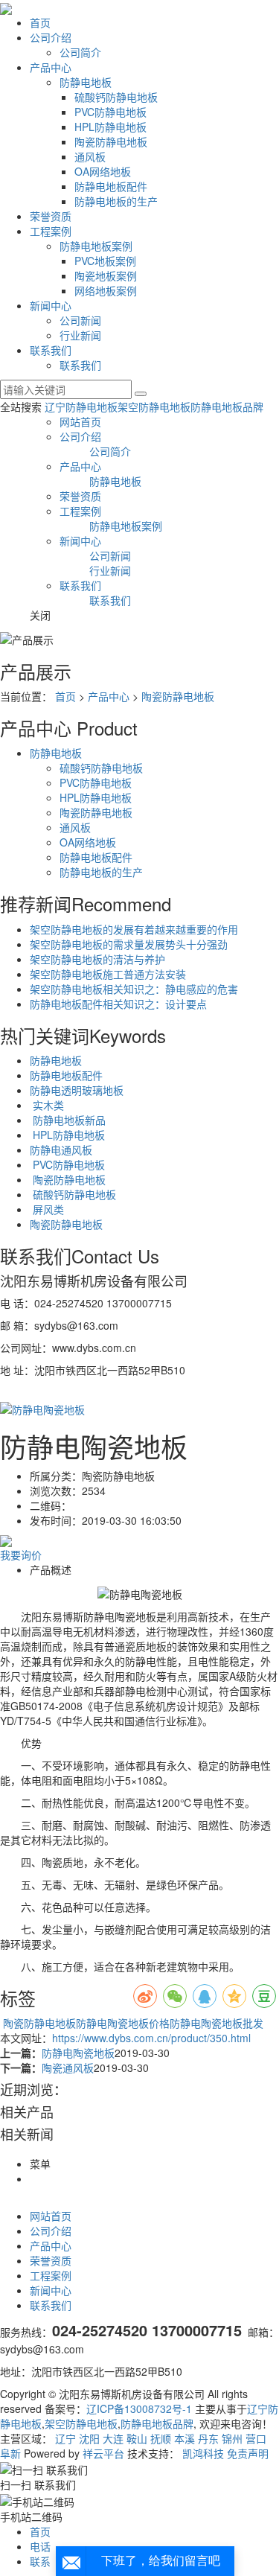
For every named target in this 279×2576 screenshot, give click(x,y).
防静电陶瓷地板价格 (123, 2023)
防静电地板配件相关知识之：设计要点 (118, 1004)
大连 (113, 2438)
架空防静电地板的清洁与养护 (97, 959)
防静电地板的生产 (116, 201)
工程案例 (51, 231)
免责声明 (248, 2453)
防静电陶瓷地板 (78, 2053)
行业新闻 (80, 335)
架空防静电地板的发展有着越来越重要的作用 (134, 929)
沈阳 (89, 2438)
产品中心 (51, 67)
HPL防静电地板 (110, 127)
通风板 (90, 156)
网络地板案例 (106, 290)
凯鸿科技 (203, 2453)
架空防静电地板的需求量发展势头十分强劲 (129, 944)
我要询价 (21, 1555)
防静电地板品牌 (227, 407)
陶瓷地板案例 (106, 275)
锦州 (232, 2438)
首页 (40, 22)
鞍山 (137, 2438)
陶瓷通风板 (68, 2068)
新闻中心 (51, 305)
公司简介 (80, 52)
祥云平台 (103, 2453)
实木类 (47, 1105)
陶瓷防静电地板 (111, 141)
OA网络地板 (103, 171)
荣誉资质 (51, 216)
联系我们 (51, 350)
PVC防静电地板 (110, 112)
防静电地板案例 (96, 246)
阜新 (10, 2453)
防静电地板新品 (68, 1120)
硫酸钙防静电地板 (116, 97)
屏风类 (47, 1209)
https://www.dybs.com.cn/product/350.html (151, 2038)
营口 (256, 2438)
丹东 (208, 2438)
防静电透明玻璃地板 (77, 1090)
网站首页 (80, 421)
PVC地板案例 (105, 261)
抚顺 (161, 2438)
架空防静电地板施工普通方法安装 (108, 974)
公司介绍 (51, 37)
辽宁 (65, 2438)
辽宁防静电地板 (81, 407)
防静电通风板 (61, 1150)
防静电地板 (86, 82)
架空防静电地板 (154, 407)
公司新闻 (80, 320)
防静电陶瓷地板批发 (217, 2023)
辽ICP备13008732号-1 (139, 2408)
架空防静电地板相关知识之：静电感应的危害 (134, 989)
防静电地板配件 (111, 186)
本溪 (185, 2438)
